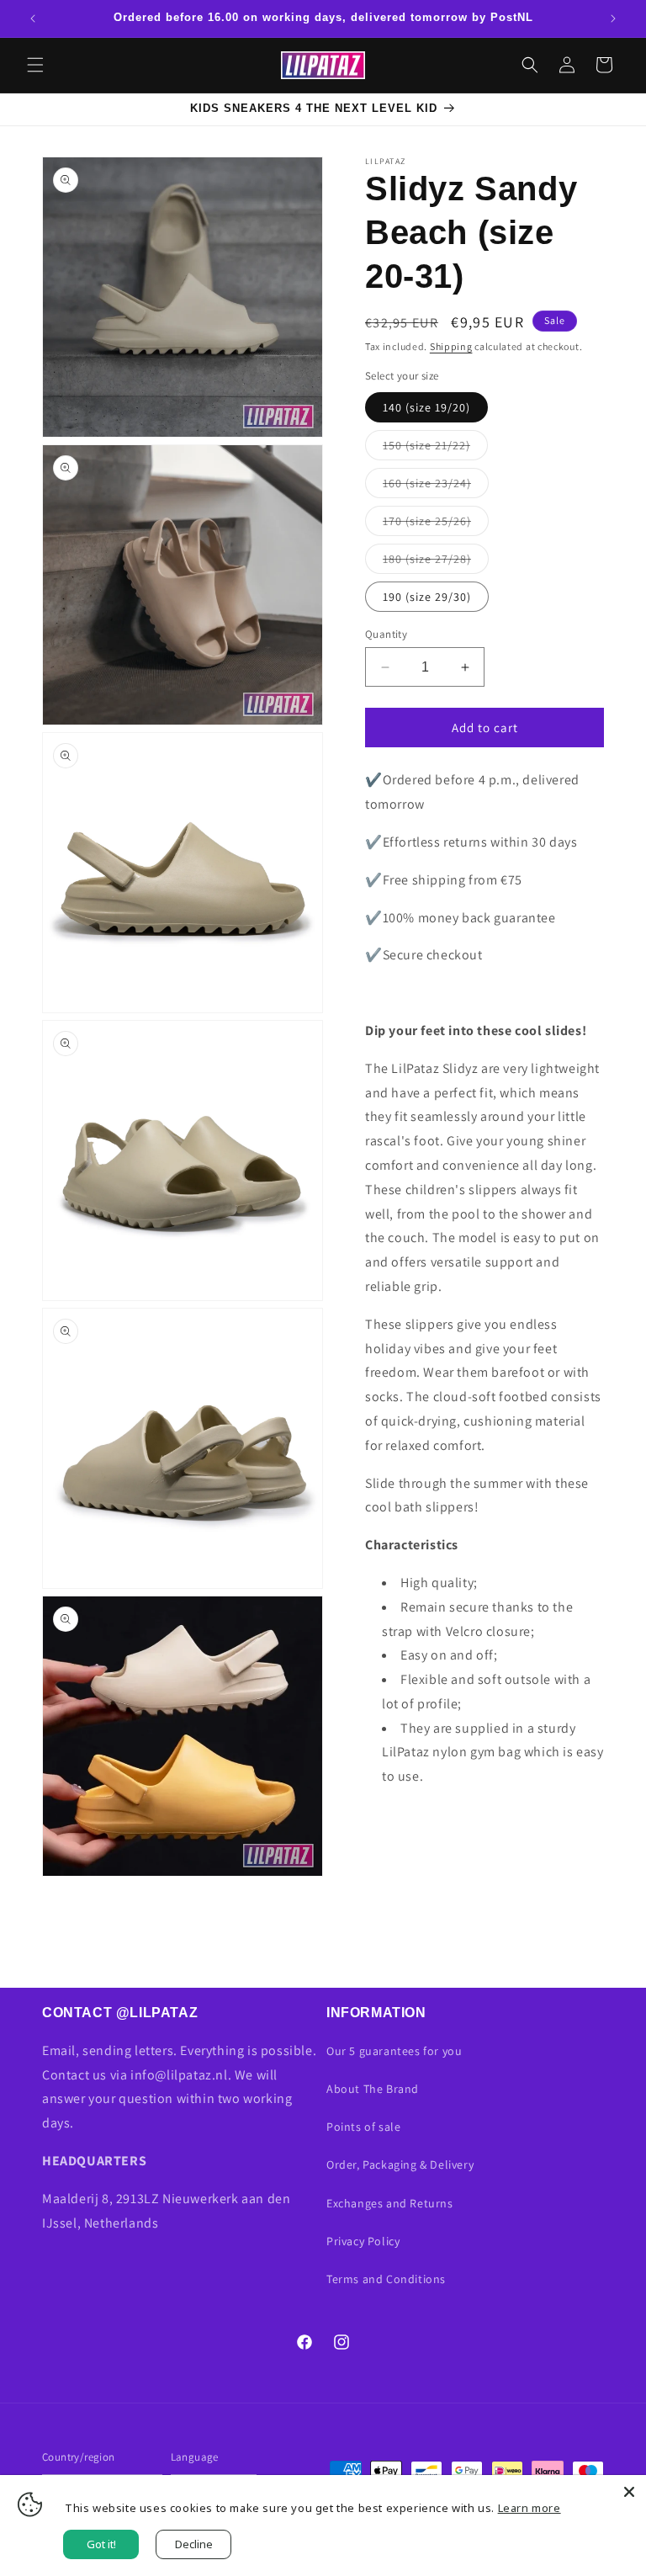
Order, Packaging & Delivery (400, 2164)
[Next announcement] (613, 19)
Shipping (451, 346)
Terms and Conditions (386, 2279)
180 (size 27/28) (436, 562)
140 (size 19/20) (426, 407)
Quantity (386, 634)
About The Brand (373, 2089)
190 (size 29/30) (427, 597)
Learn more (530, 2508)
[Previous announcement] (33, 19)
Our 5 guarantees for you (394, 2051)
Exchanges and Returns (390, 2203)
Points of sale (363, 2127)
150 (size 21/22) (435, 449)
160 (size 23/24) (436, 486)
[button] (35, 65)
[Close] (629, 2492)
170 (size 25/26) (436, 524)
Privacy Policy (363, 2241)
